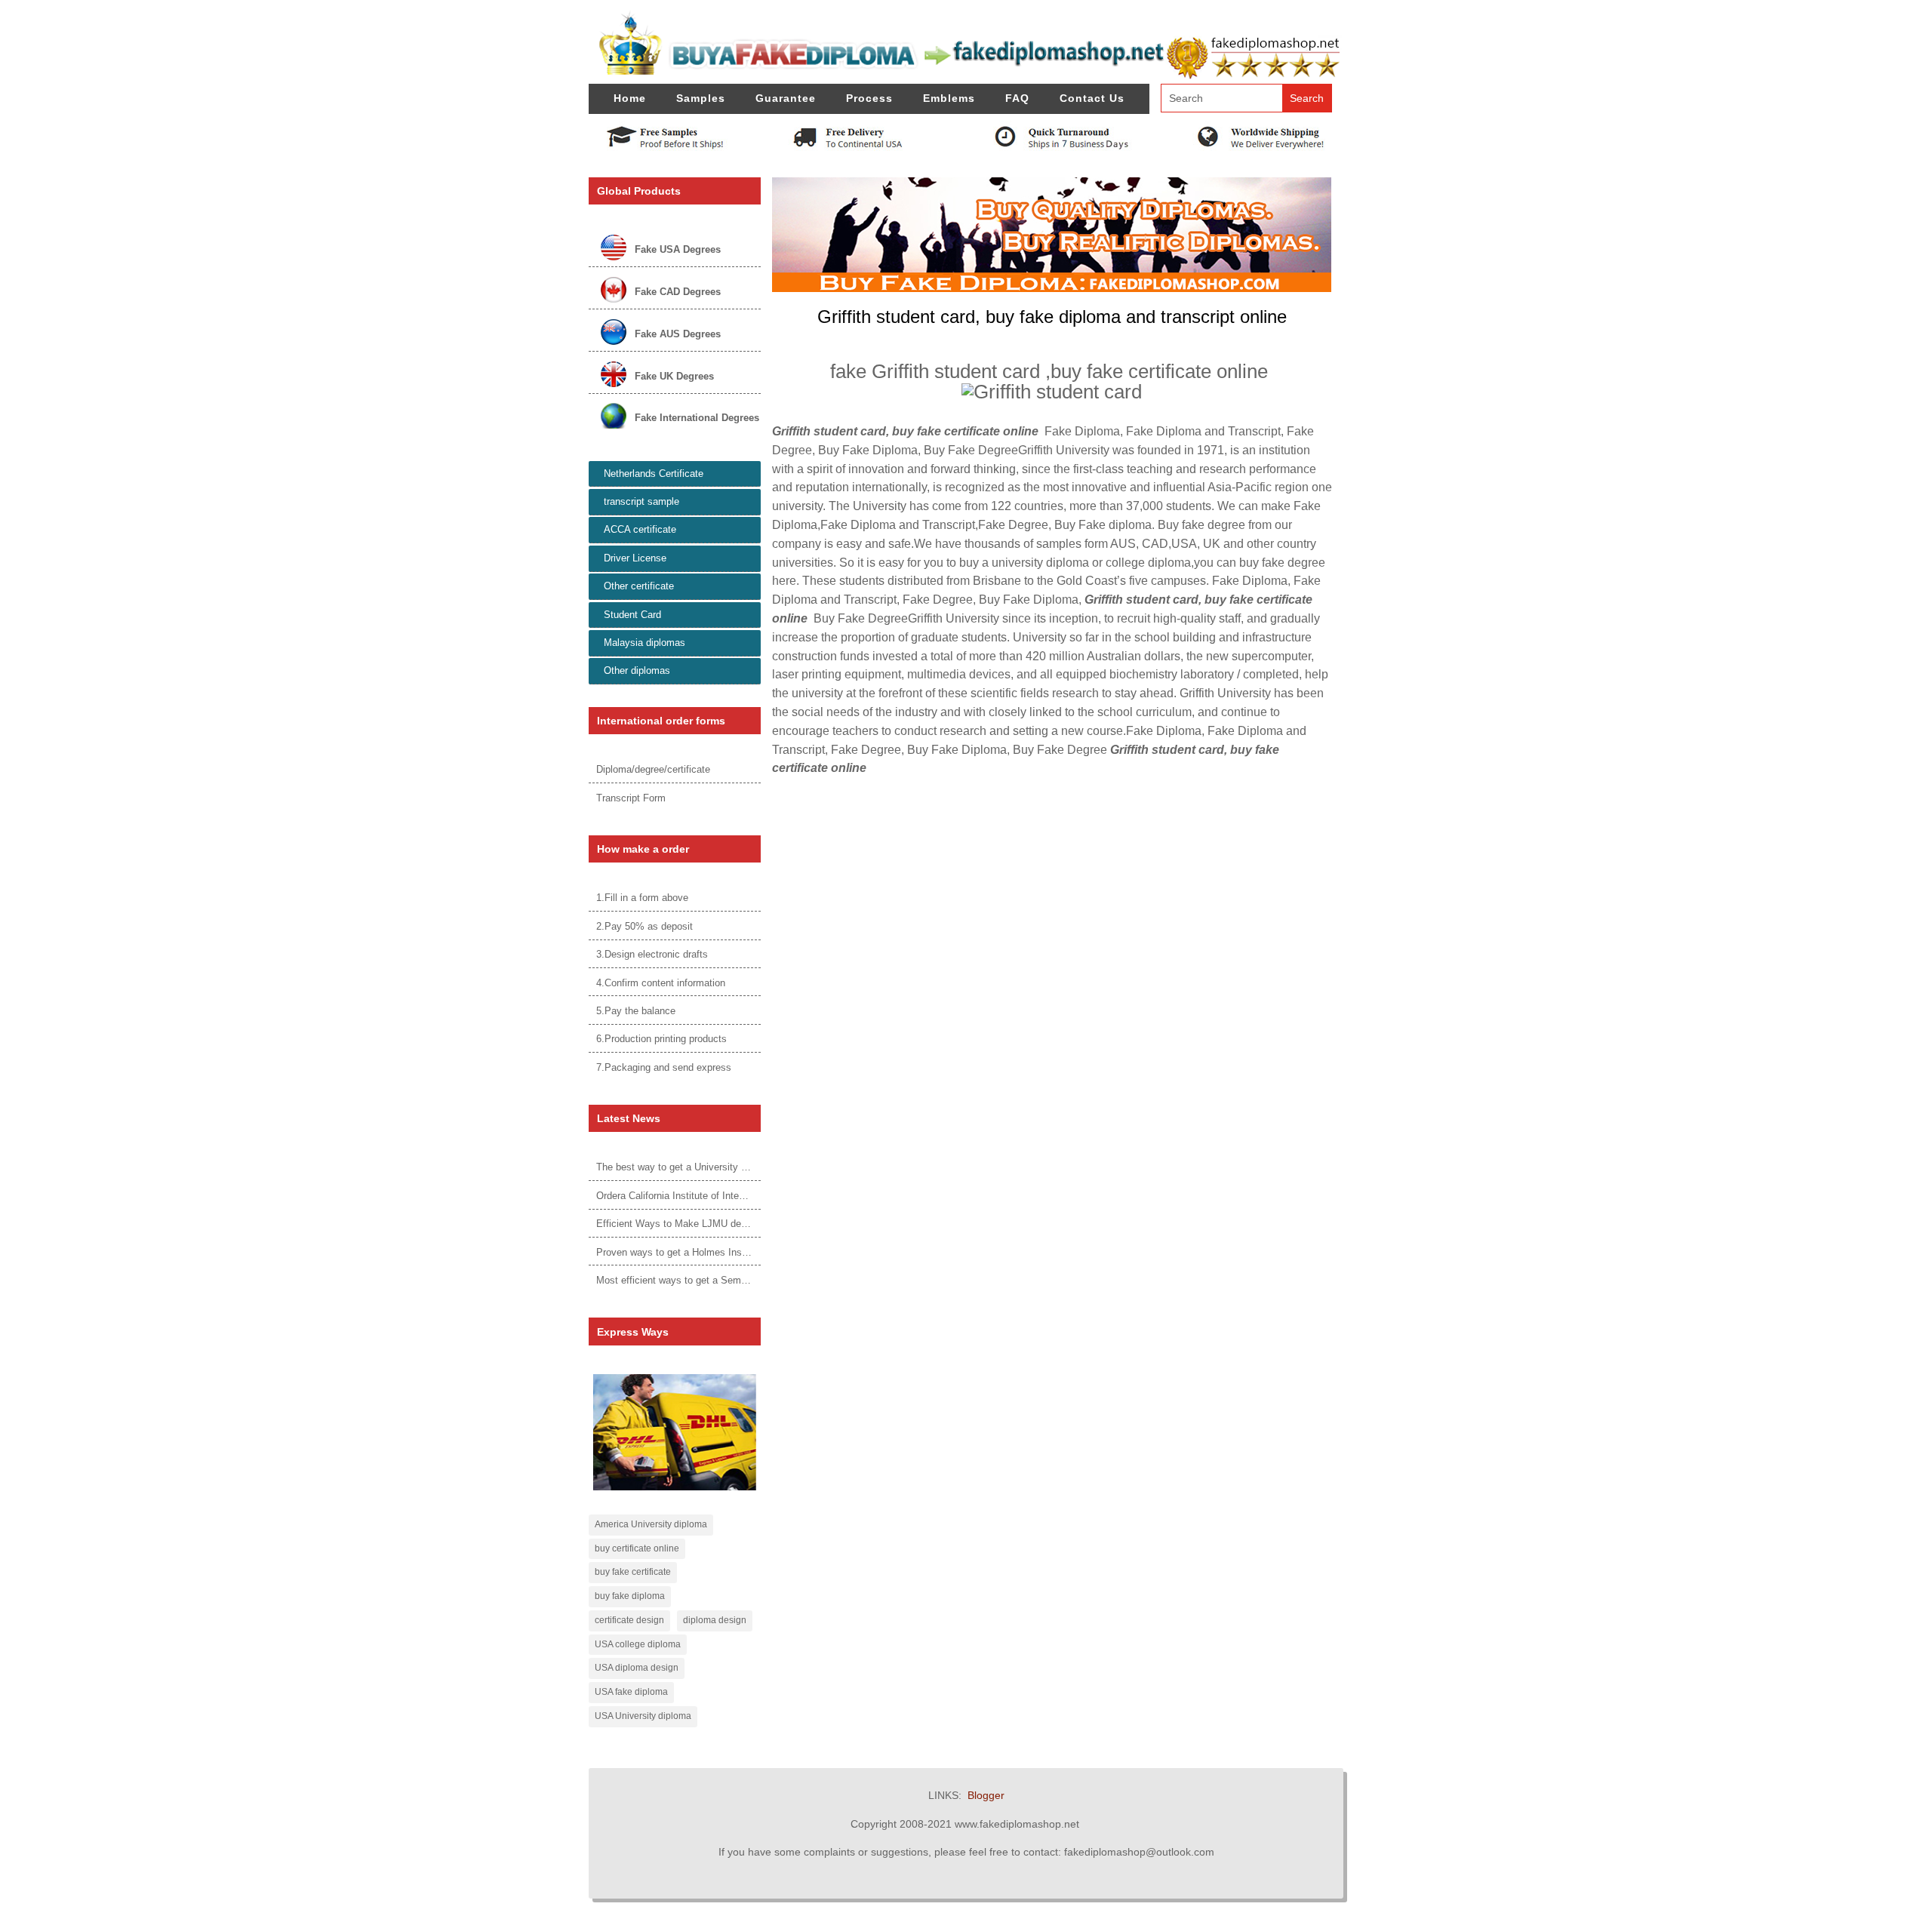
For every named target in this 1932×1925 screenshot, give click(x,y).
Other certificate (639, 586)
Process (869, 98)
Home (630, 98)
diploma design (715, 1620)
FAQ (1017, 98)
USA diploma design (637, 1668)
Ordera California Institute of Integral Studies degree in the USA (735, 1196)
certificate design (629, 1620)
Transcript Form (631, 798)
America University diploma (651, 1524)
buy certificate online (637, 1548)
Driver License (635, 558)
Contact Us (1092, 98)
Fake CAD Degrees (678, 292)
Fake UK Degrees (674, 376)
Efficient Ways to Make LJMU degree (678, 1224)
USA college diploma (638, 1644)
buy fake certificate (633, 1572)
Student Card (632, 615)
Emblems (949, 98)
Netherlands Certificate (654, 474)
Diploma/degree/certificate (653, 769)
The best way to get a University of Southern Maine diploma (727, 1167)
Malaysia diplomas (645, 643)
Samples (701, 98)
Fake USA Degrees (678, 249)
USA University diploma (643, 1716)
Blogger (986, 1795)
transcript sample (641, 501)
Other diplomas (637, 670)
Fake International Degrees (697, 418)
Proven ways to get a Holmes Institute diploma (698, 1252)
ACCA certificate (640, 529)
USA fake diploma (631, 1692)
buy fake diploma (630, 1596)
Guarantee (786, 98)
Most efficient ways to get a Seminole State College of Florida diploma (750, 1280)
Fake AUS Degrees (678, 334)
